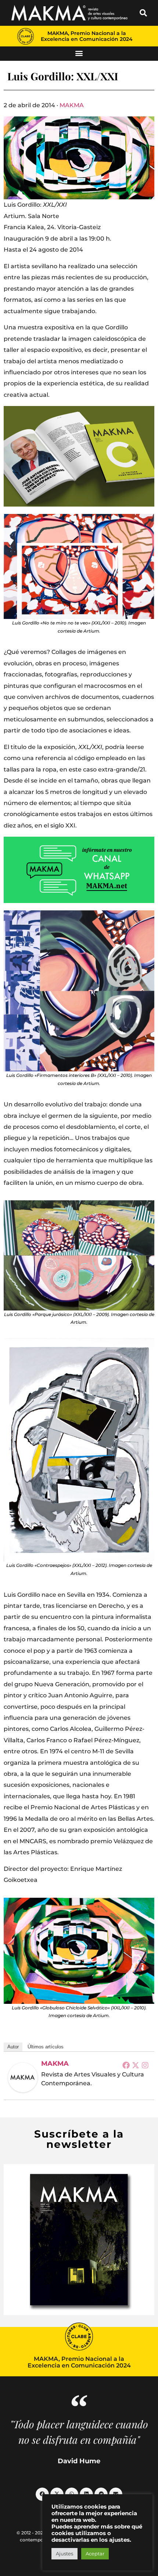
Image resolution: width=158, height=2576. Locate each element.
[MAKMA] (23, 2078)
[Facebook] (126, 2065)
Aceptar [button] (95, 2554)
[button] (143, 13)
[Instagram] (145, 2065)
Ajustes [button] (64, 2554)
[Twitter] (136, 2065)
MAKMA (72, 105)
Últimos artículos (46, 2047)
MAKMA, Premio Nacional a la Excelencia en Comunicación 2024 (87, 36)
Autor (13, 2047)
